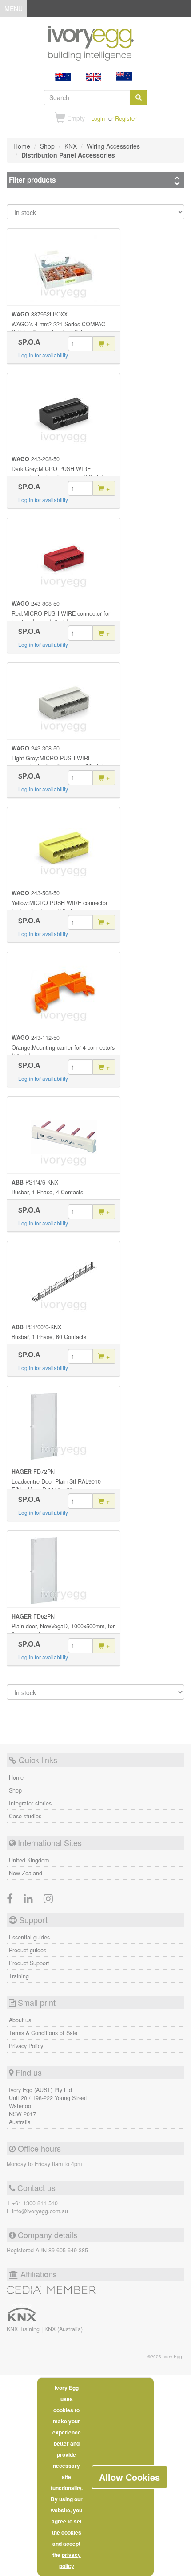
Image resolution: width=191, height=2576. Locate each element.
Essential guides (29, 1937)
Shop (15, 1790)
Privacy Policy (26, 2046)
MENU (14, 10)
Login (98, 118)
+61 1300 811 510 (35, 2203)
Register (126, 118)
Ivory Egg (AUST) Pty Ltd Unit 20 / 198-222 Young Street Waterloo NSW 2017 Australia (48, 2106)
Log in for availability (43, 355)
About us (20, 2020)
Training (19, 1976)
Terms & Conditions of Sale (43, 2033)
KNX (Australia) (64, 2329)
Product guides (28, 1950)
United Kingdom (29, 1860)
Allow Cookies (129, 2477)
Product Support (29, 1963)
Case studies (25, 1816)
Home (16, 1777)
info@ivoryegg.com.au (40, 2211)
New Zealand (26, 1873)
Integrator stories (30, 1803)
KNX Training (24, 2329)
